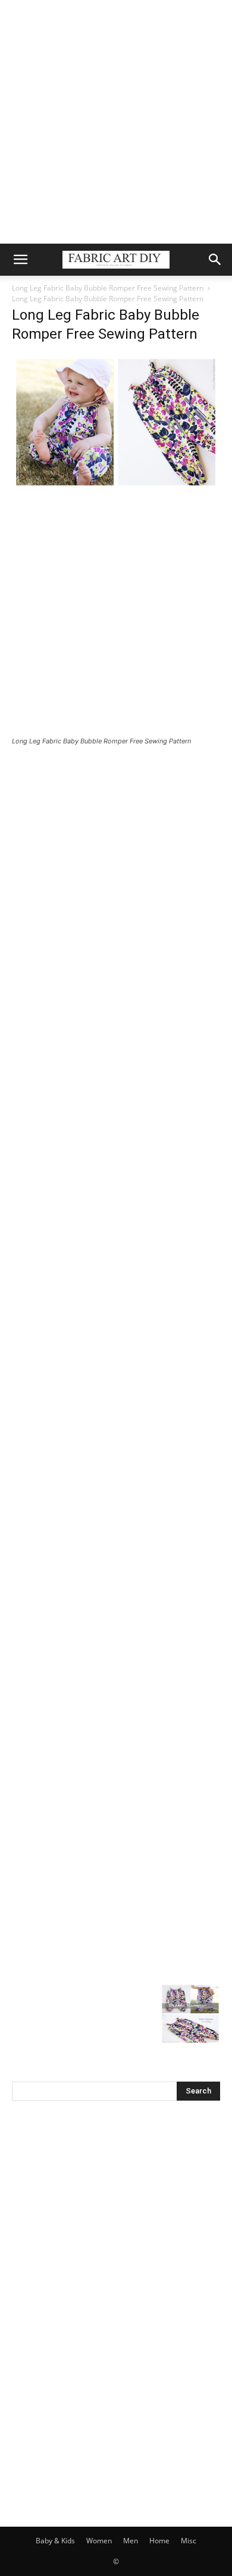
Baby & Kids (55, 2541)
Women (99, 2541)
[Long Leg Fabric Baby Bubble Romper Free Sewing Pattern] (116, 486)
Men (131, 2541)
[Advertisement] (116, 122)
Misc (189, 2541)
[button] (20, 260)
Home (159, 2541)
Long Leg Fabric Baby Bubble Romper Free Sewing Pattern (108, 288)
